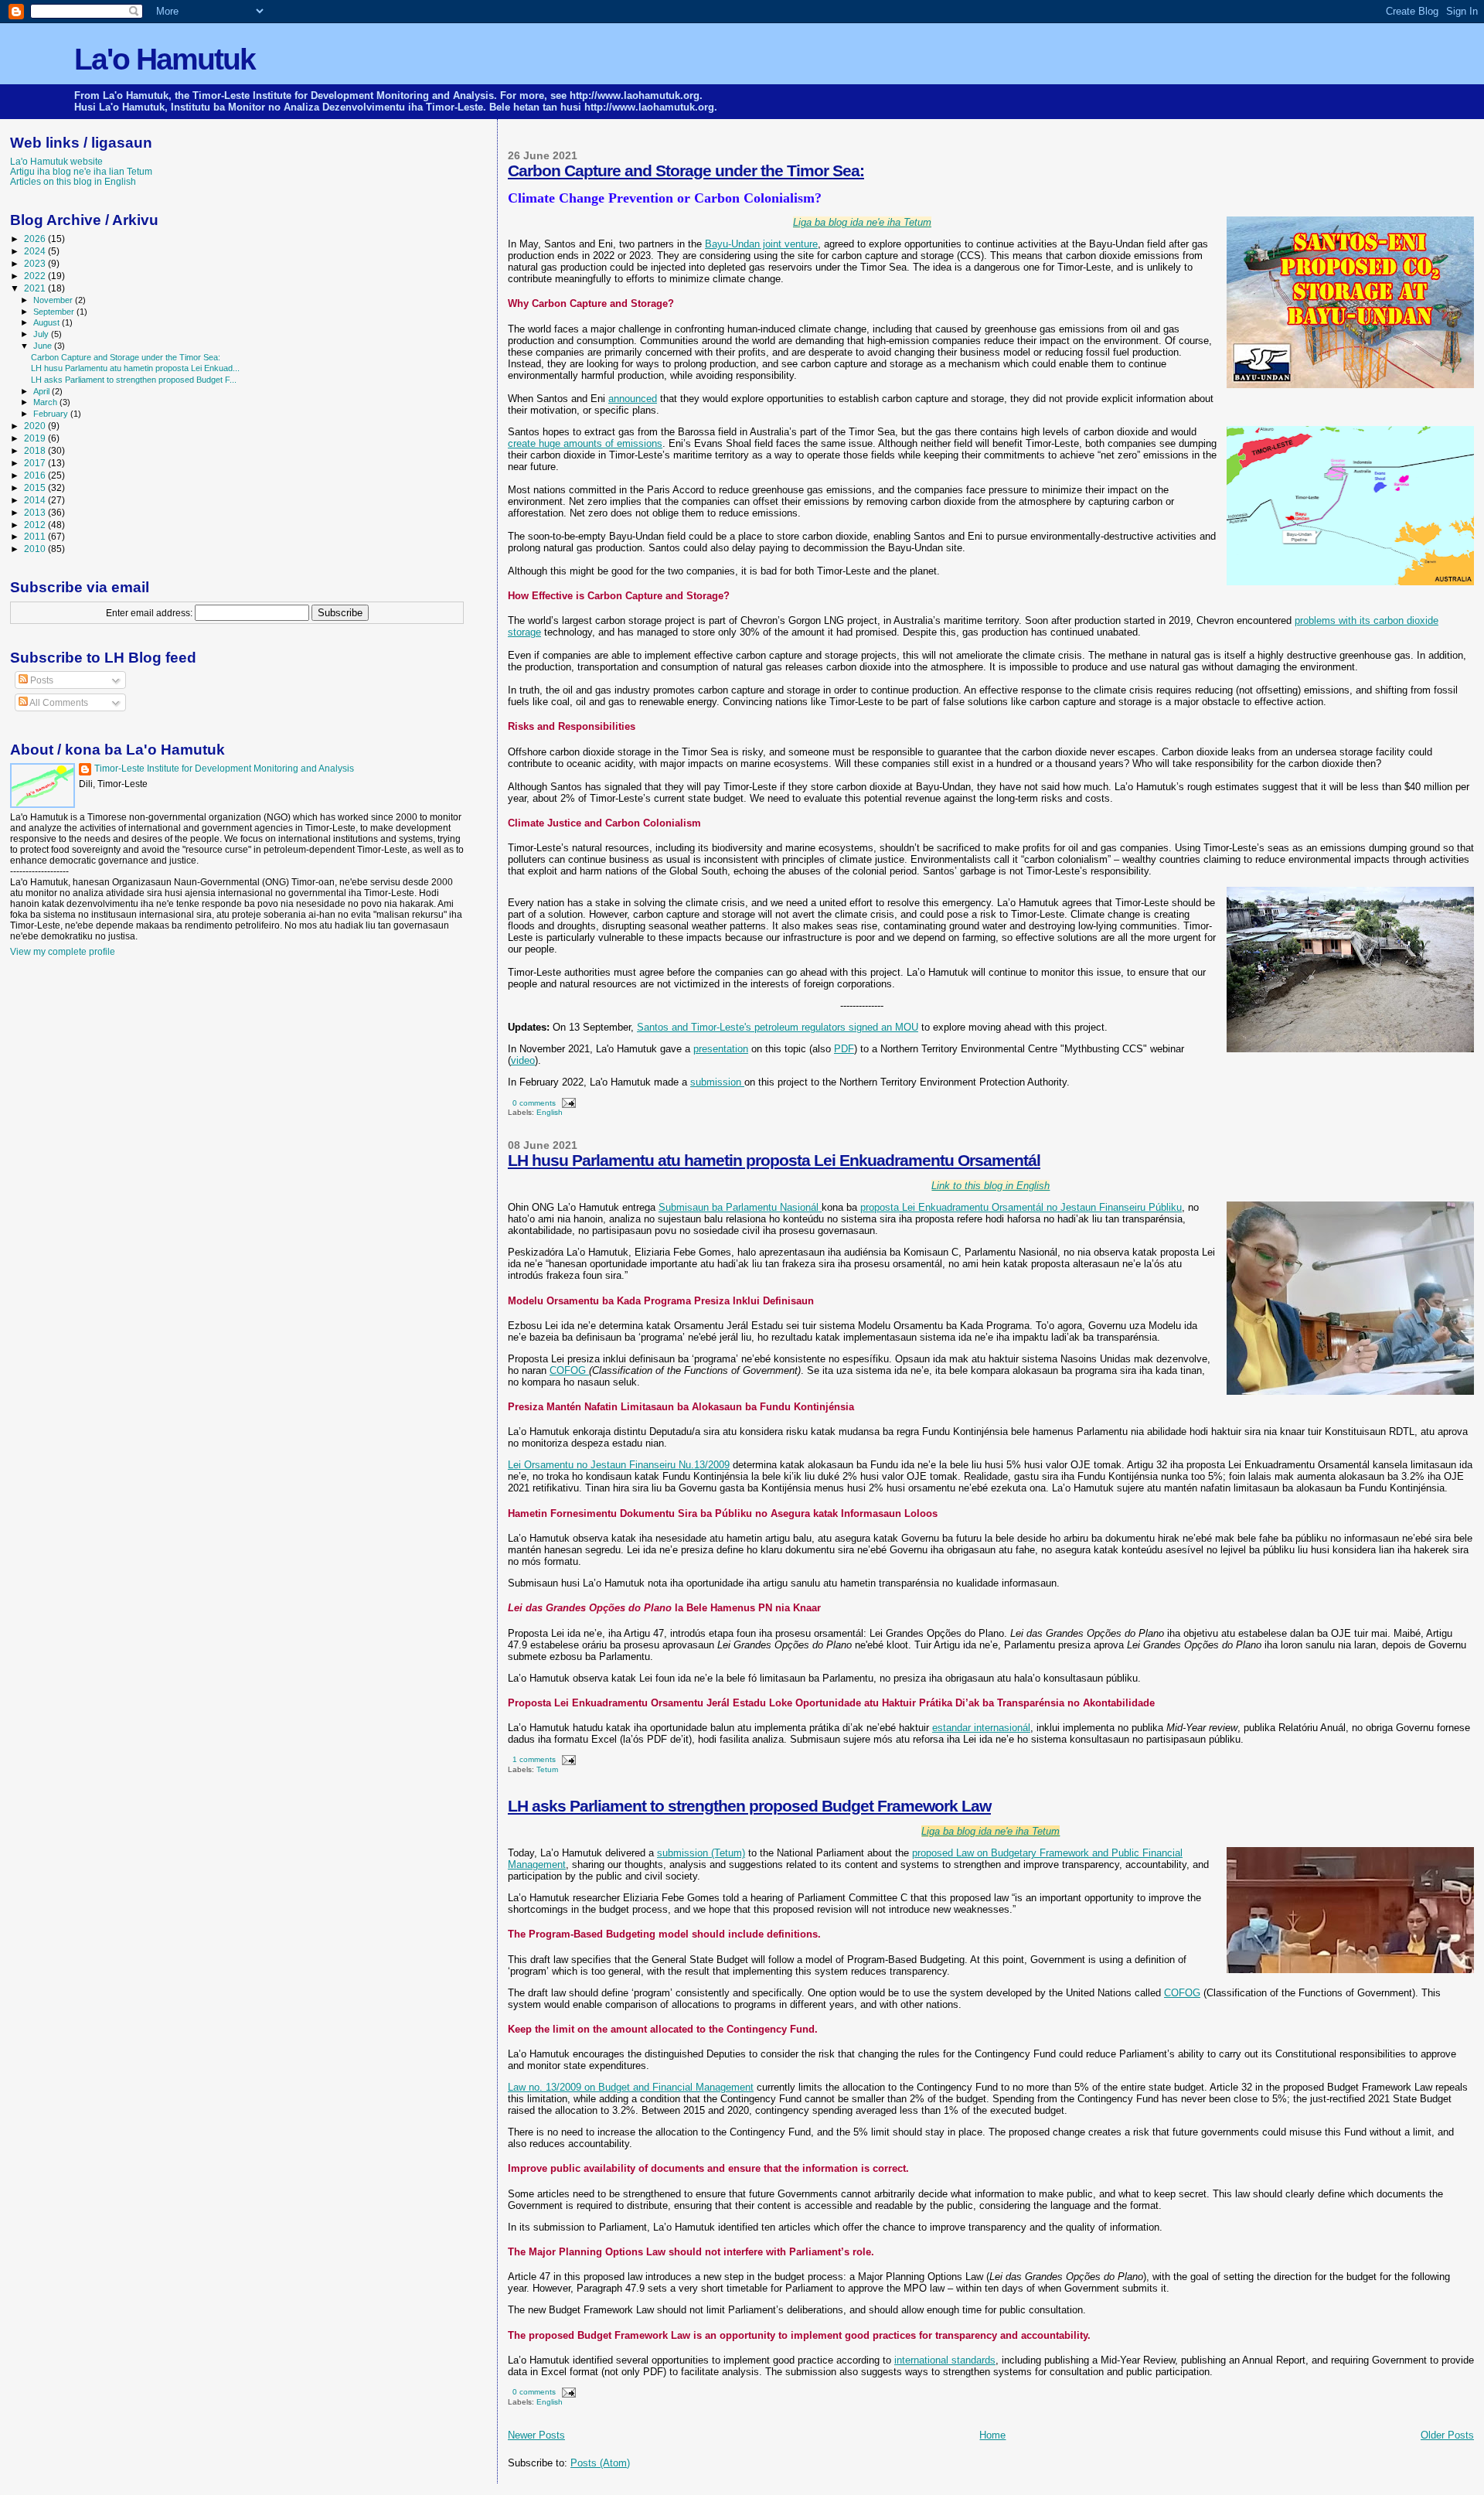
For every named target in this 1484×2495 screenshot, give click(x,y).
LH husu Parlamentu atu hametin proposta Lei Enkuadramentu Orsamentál (774, 1160)
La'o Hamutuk (165, 59)
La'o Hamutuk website (56, 161)
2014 (36, 500)
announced (633, 399)
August (48, 322)
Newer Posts (536, 2435)
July (42, 334)
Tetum (547, 1769)
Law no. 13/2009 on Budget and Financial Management (631, 2087)
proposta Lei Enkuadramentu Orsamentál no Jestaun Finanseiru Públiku (1021, 1207)
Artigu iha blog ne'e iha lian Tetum (81, 171)
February (52, 414)
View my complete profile (63, 952)
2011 (36, 536)
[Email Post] (567, 1103)
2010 (36, 549)
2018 (36, 450)
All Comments (58, 703)
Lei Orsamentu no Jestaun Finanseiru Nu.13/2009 (619, 1465)
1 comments (534, 1759)
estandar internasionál (981, 1728)
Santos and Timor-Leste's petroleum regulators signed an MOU (778, 1027)
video (523, 1060)
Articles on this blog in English (73, 181)
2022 (36, 276)
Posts (41, 680)
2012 (36, 525)
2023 (36, 263)
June (44, 346)
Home (992, 2435)
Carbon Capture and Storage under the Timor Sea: (686, 170)
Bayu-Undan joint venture (761, 244)
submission (717, 1082)
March (46, 402)
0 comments (534, 1103)
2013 (36, 512)
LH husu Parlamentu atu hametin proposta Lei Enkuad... (135, 368)
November (54, 300)
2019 (36, 438)
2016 (36, 475)
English (550, 1112)
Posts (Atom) (600, 2463)
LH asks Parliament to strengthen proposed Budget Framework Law (749, 1806)
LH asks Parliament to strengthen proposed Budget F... (134, 380)
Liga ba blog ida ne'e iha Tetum (990, 1831)
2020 (36, 426)
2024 (36, 251)
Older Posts (1447, 2435)
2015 (36, 487)
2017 (36, 463)
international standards (945, 2360)
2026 (36, 239)
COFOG (569, 1370)
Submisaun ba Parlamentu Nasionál (740, 1207)
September (55, 312)
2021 (36, 288)
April (43, 391)
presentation (721, 1049)
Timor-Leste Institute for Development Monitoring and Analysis (224, 769)
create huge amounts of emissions (585, 443)
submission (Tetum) (701, 1853)
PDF (844, 1049)
